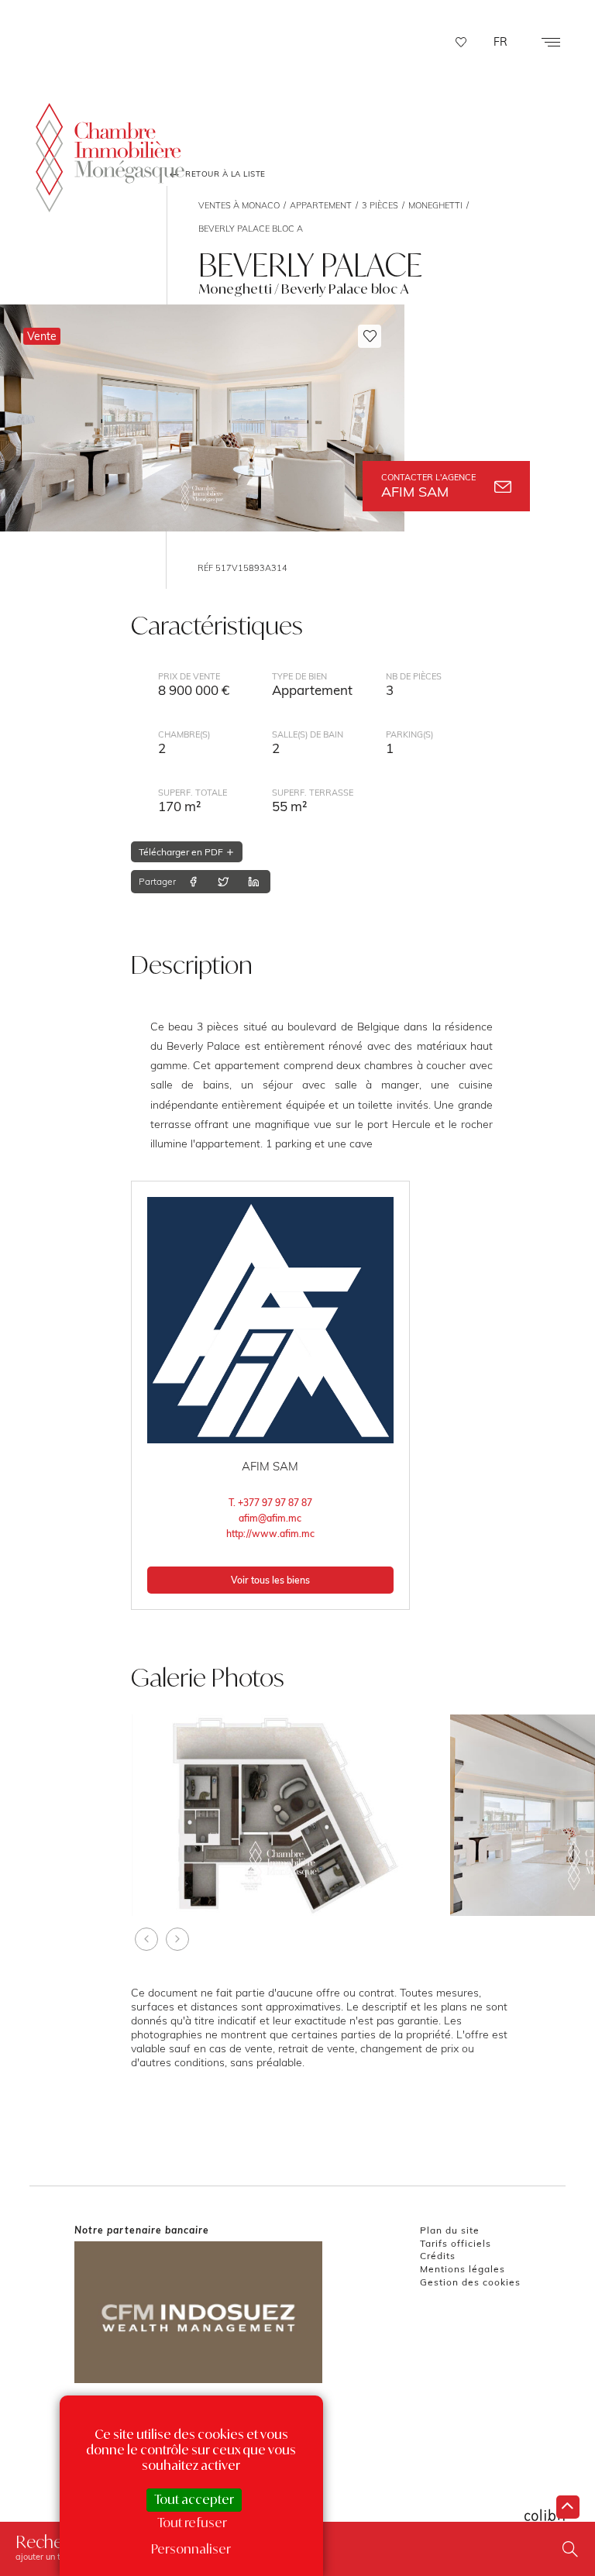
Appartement (321, 205)
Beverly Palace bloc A (251, 229)
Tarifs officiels (456, 2243)
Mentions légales (463, 2269)
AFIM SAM (428, 486)
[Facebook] (193, 882)
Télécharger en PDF (182, 852)
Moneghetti (435, 205)
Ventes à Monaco (239, 205)
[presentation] (146, 1939)
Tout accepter (194, 2499)
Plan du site (450, 2230)
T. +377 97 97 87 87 (270, 1503)
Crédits (438, 2256)
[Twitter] (223, 882)
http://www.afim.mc (270, 1534)
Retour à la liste (224, 174)
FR (500, 42)
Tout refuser (192, 2523)
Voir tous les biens (270, 1580)
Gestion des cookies (470, 2282)
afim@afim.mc (270, 1518)
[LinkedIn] (253, 882)
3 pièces (380, 205)
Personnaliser (191, 2549)
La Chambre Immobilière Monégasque (110, 158)
